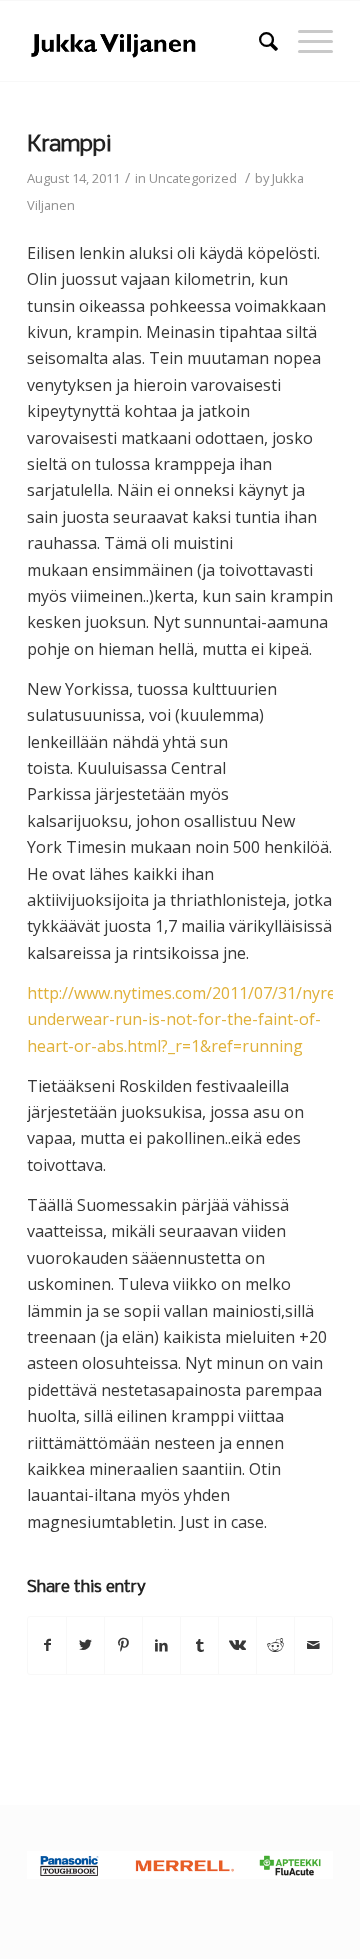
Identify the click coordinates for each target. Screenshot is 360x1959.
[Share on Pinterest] (123, 1645)
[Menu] (305, 41)
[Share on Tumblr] (199, 1645)
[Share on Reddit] (275, 1645)
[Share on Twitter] (85, 1645)
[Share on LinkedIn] (161, 1645)
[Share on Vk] (237, 1645)
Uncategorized (193, 178)
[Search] (258, 41)
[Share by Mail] (313, 1645)
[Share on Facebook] (47, 1645)
